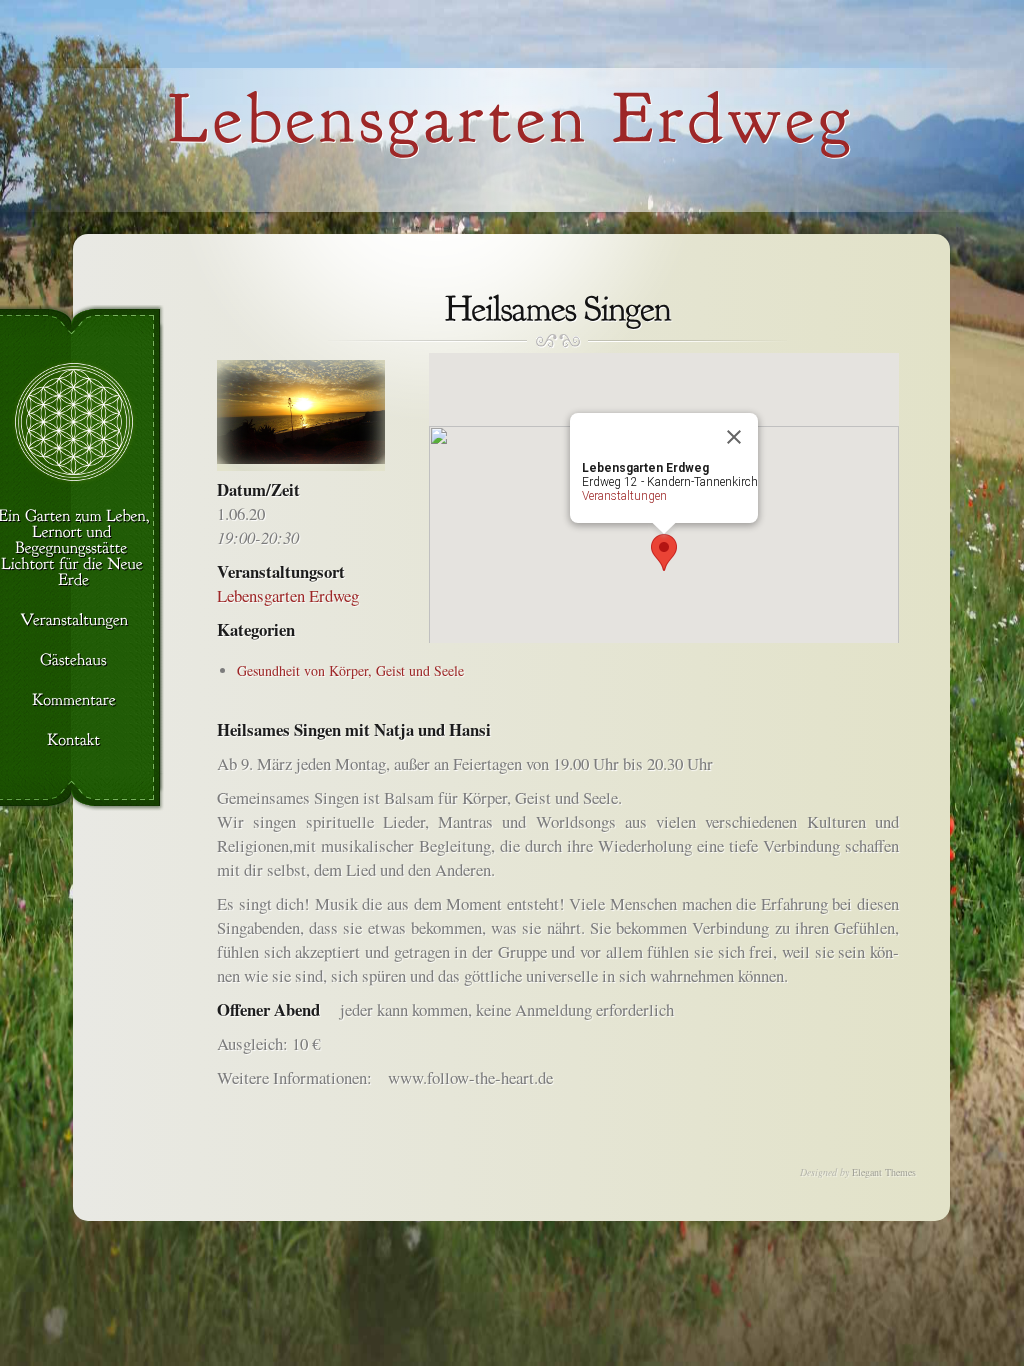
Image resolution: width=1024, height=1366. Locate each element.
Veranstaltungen (624, 496)
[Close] (734, 437)
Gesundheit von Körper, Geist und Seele (350, 670)
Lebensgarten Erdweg (288, 595)
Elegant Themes (884, 1172)
